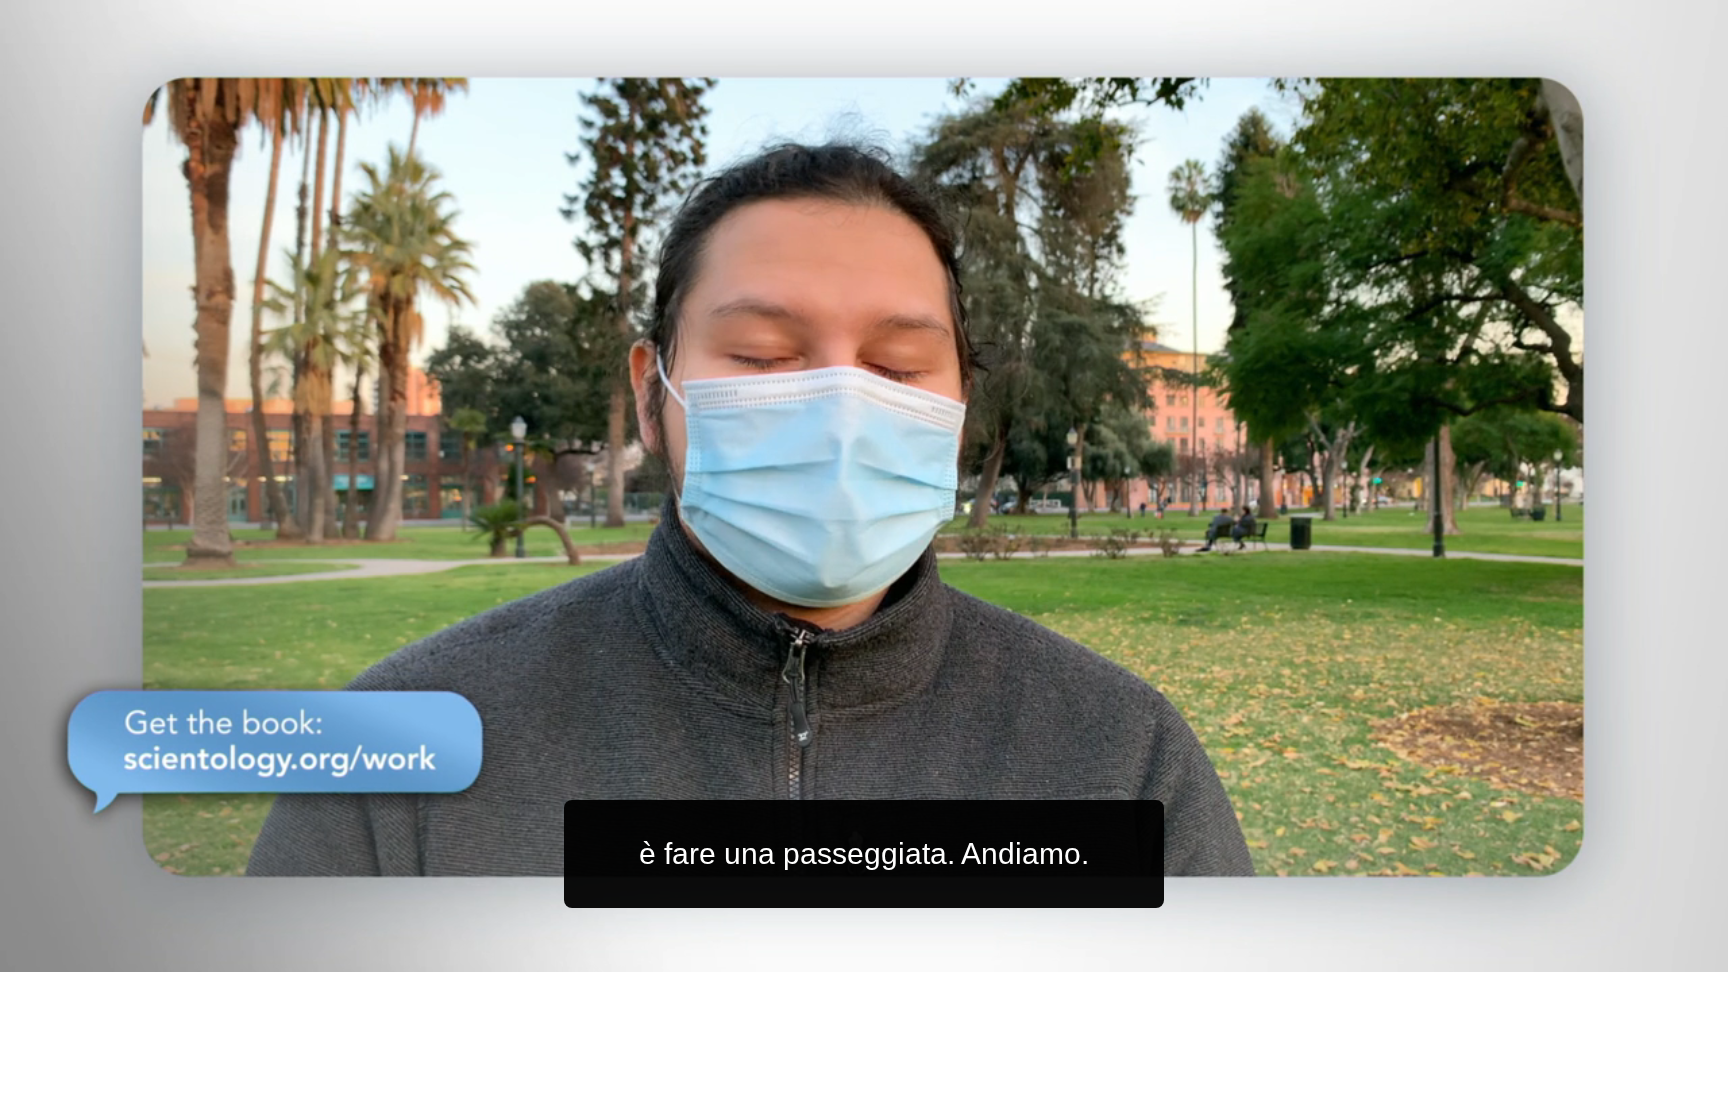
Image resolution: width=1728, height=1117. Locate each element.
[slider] (903, 952)
